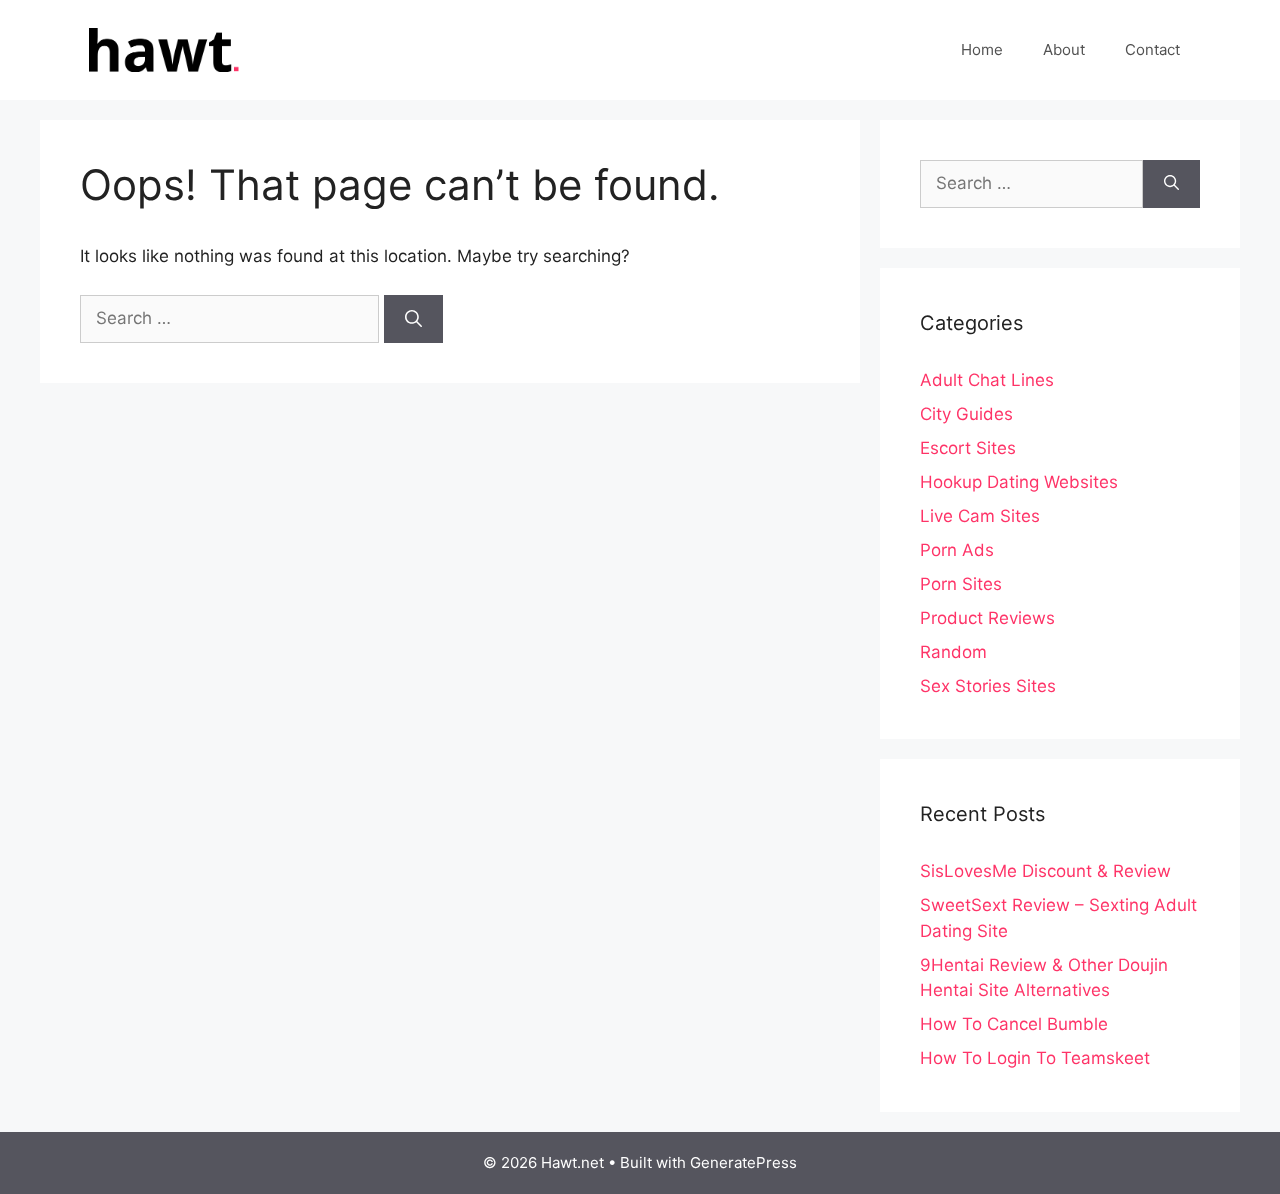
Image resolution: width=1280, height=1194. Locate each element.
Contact (1152, 49)
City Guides (966, 414)
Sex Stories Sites (988, 686)
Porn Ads (957, 550)
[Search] (413, 319)
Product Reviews (987, 618)
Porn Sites (961, 584)
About (1064, 49)
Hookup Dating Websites (1019, 482)
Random (953, 652)
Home (982, 49)
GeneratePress (743, 1162)
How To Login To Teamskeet (1035, 1058)
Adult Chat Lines (987, 380)
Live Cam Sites (980, 516)
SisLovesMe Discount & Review (1045, 871)
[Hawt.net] (160, 49)
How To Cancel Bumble (1014, 1024)
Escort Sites (968, 448)
